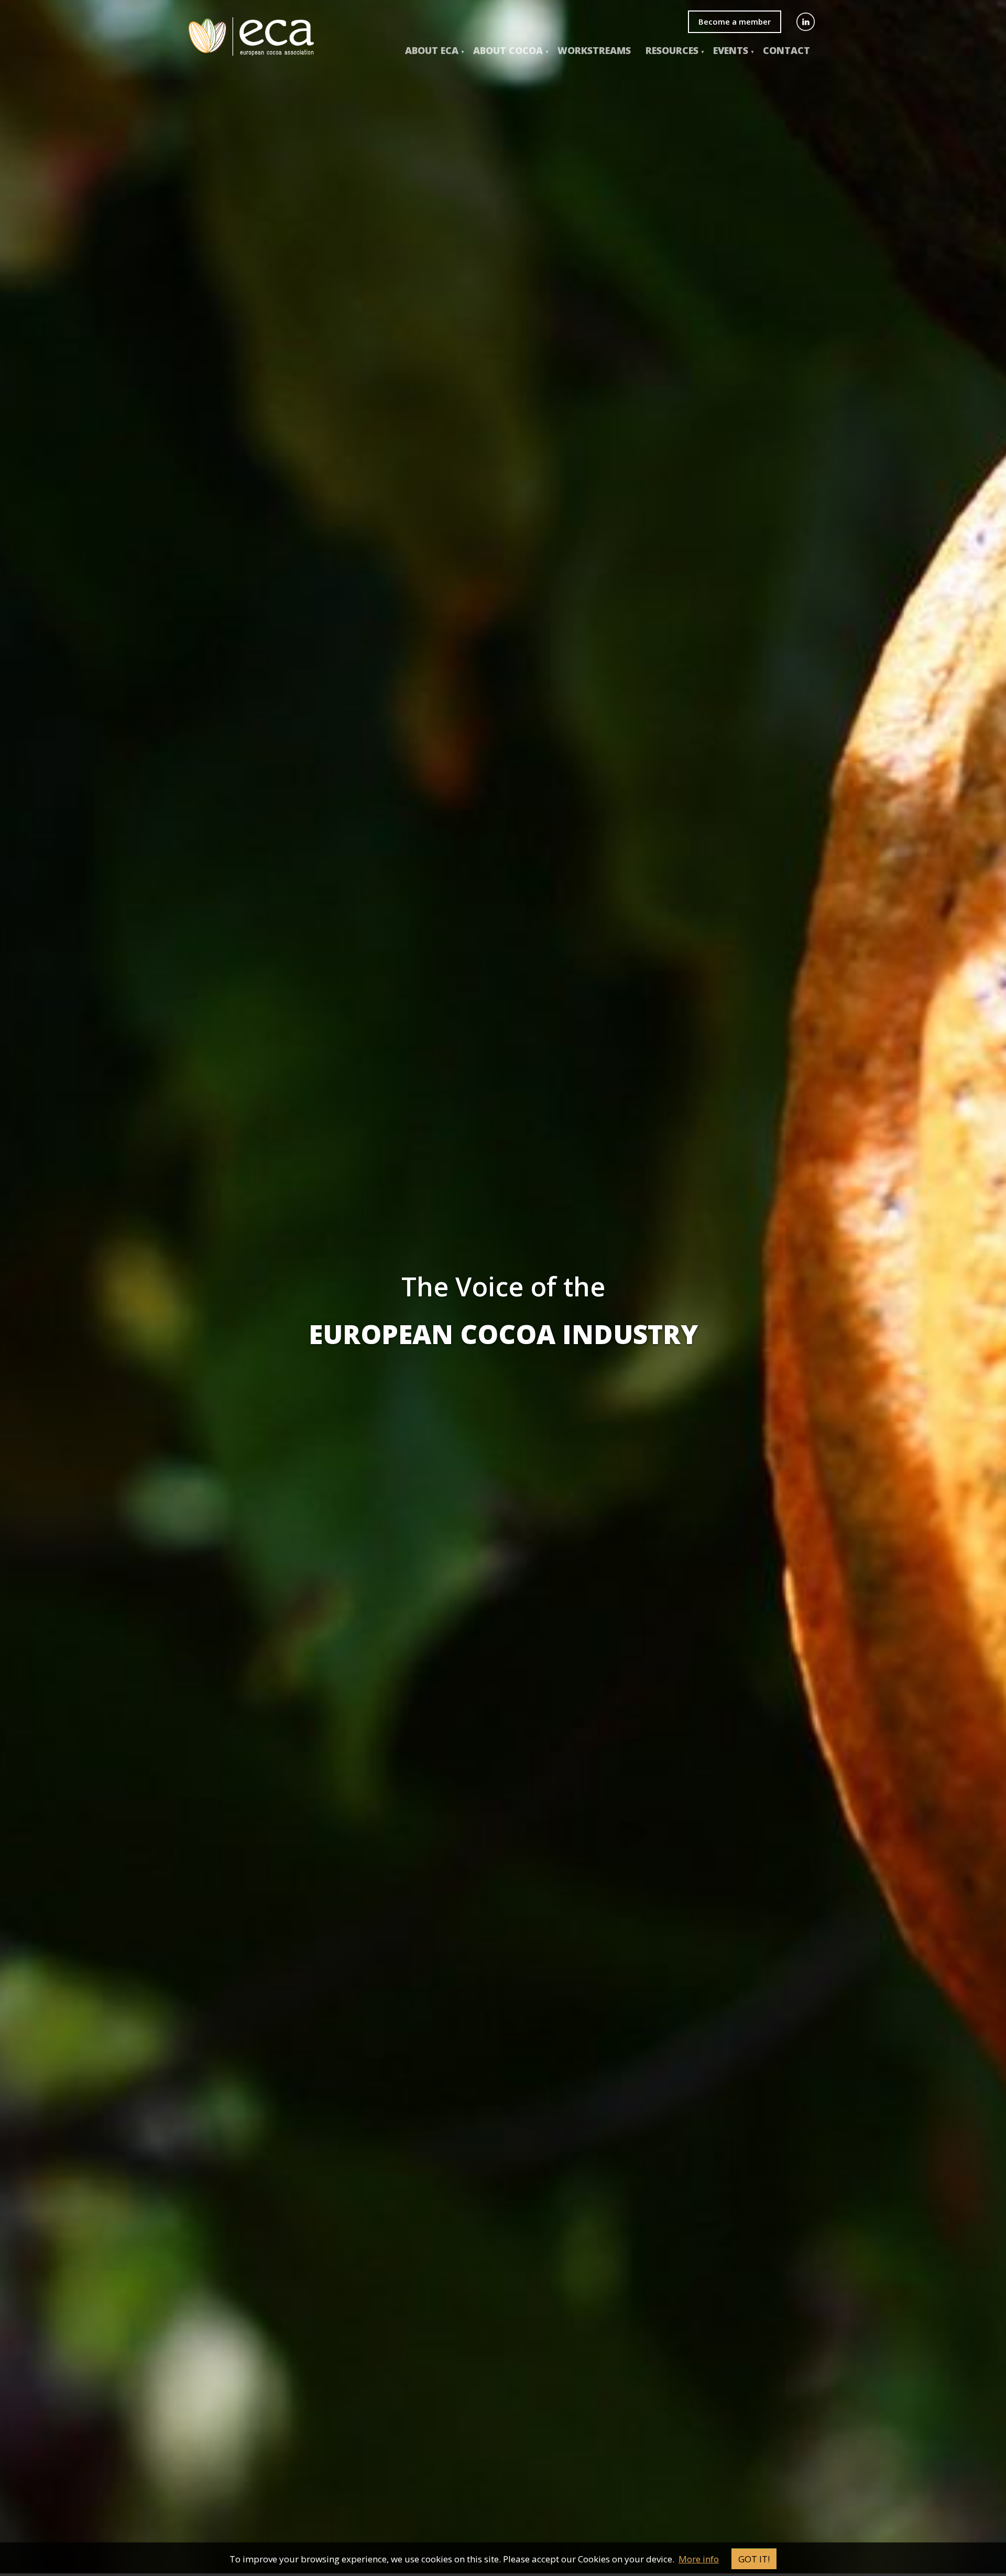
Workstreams (594, 50)
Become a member (735, 21)
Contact (786, 50)
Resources (672, 50)
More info (699, 2559)
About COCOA (508, 50)
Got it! (754, 2559)
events (731, 50)
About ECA (432, 50)
